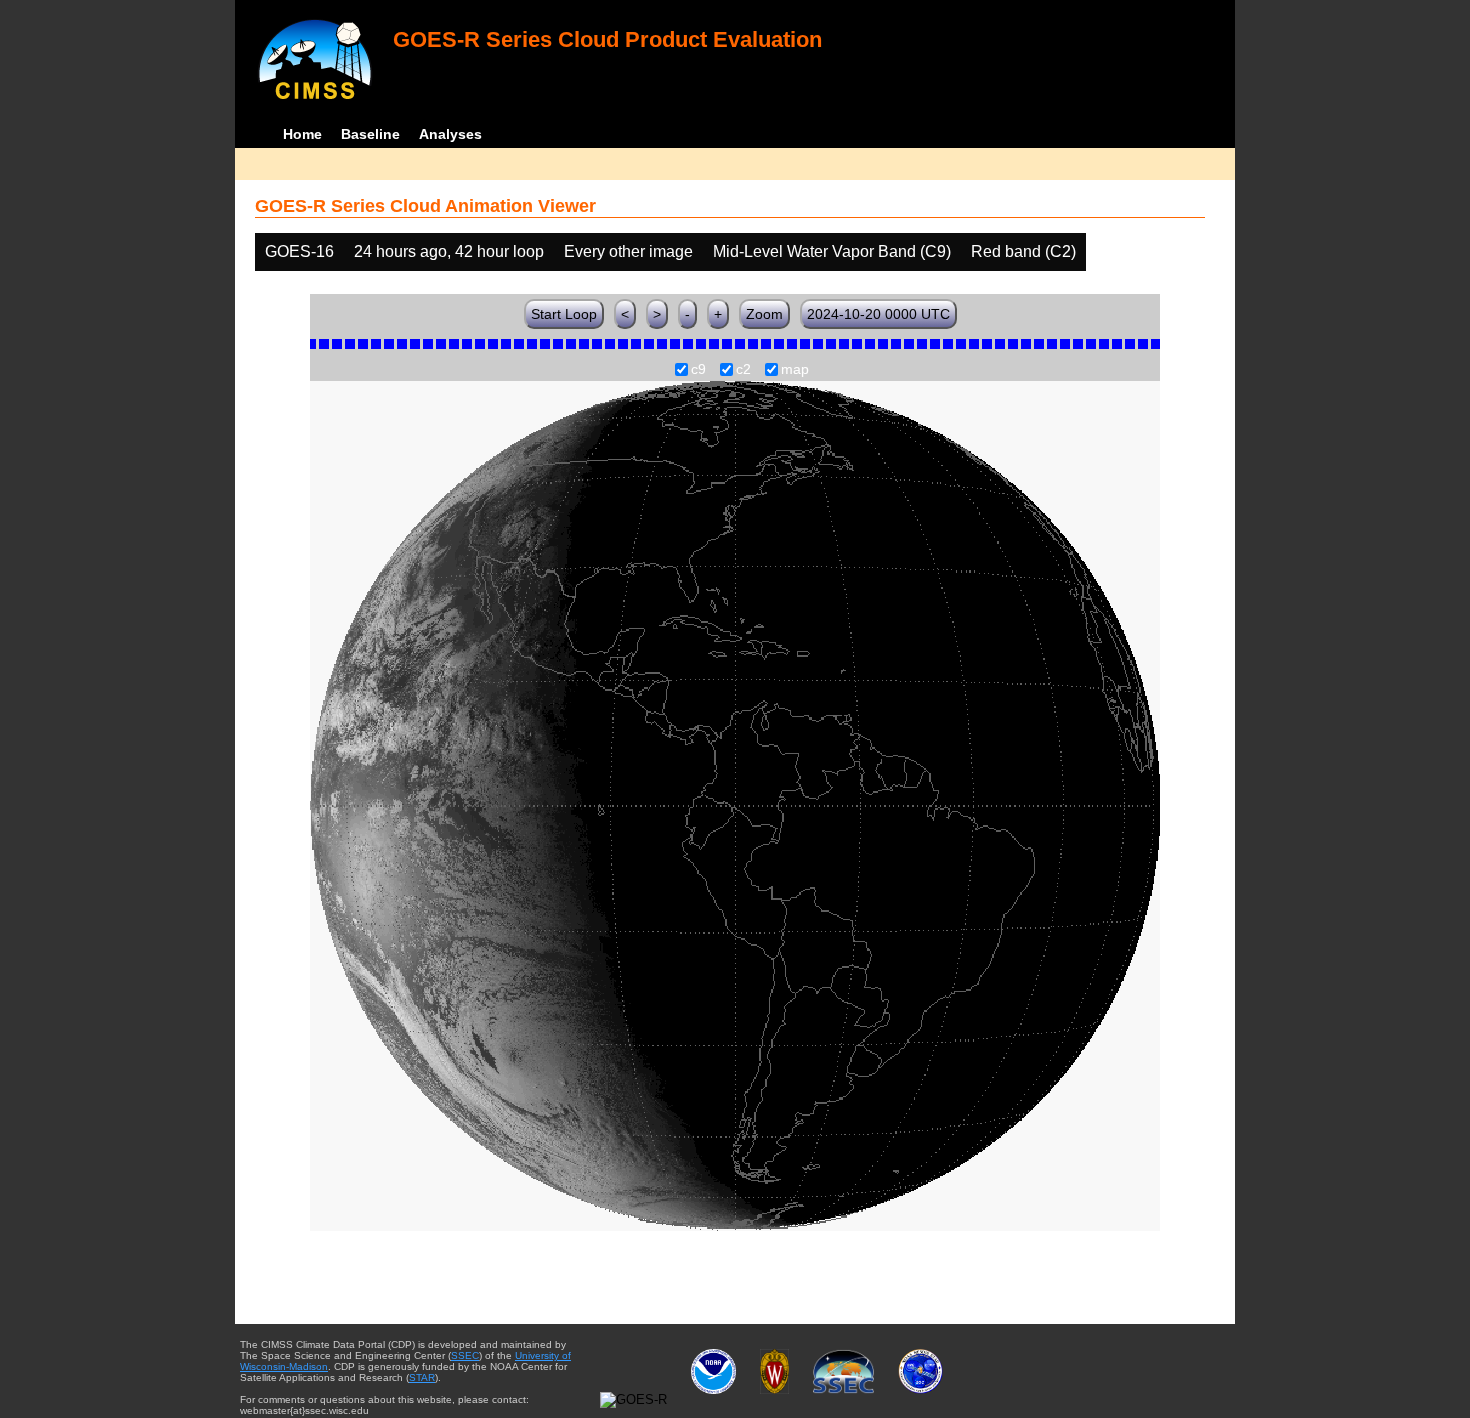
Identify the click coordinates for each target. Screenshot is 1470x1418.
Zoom (764, 314)
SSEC (465, 1355)
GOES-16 (299, 251)
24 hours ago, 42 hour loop (449, 251)
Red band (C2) (1023, 251)
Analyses (450, 134)
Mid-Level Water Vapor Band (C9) (832, 251)
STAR (422, 1377)
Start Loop (564, 314)
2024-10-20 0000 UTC (878, 314)
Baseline (370, 134)
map (795, 370)
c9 (698, 370)
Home (302, 134)
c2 (743, 370)
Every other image (628, 251)
